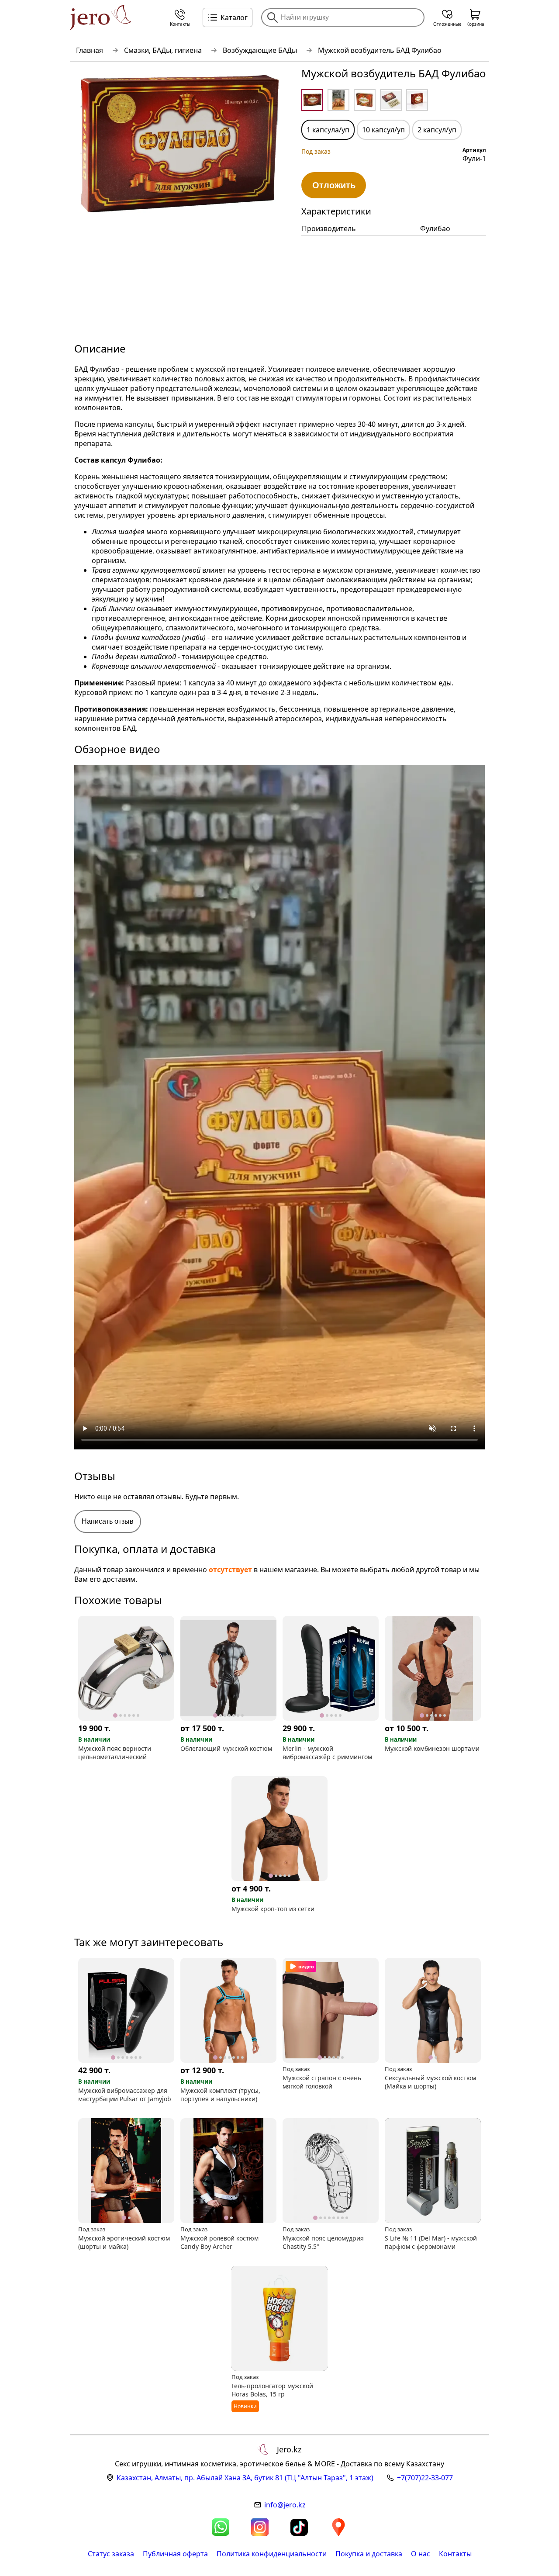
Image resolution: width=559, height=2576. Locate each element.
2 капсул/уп (437, 130)
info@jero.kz (285, 2505)
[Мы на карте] (338, 2527)
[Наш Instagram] (260, 2527)
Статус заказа (111, 2554)
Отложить (334, 185)
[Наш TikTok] (299, 2527)
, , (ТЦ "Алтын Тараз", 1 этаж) (245, 2478)
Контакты (455, 2554)
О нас (421, 2554)
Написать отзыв (108, 1521)
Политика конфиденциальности (272, 2554)
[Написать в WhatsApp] (221, 2527)
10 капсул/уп (383, 130)
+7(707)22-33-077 (425, 2478)
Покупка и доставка (369, 2554)
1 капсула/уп (328, 130)
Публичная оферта (175, 2554)
